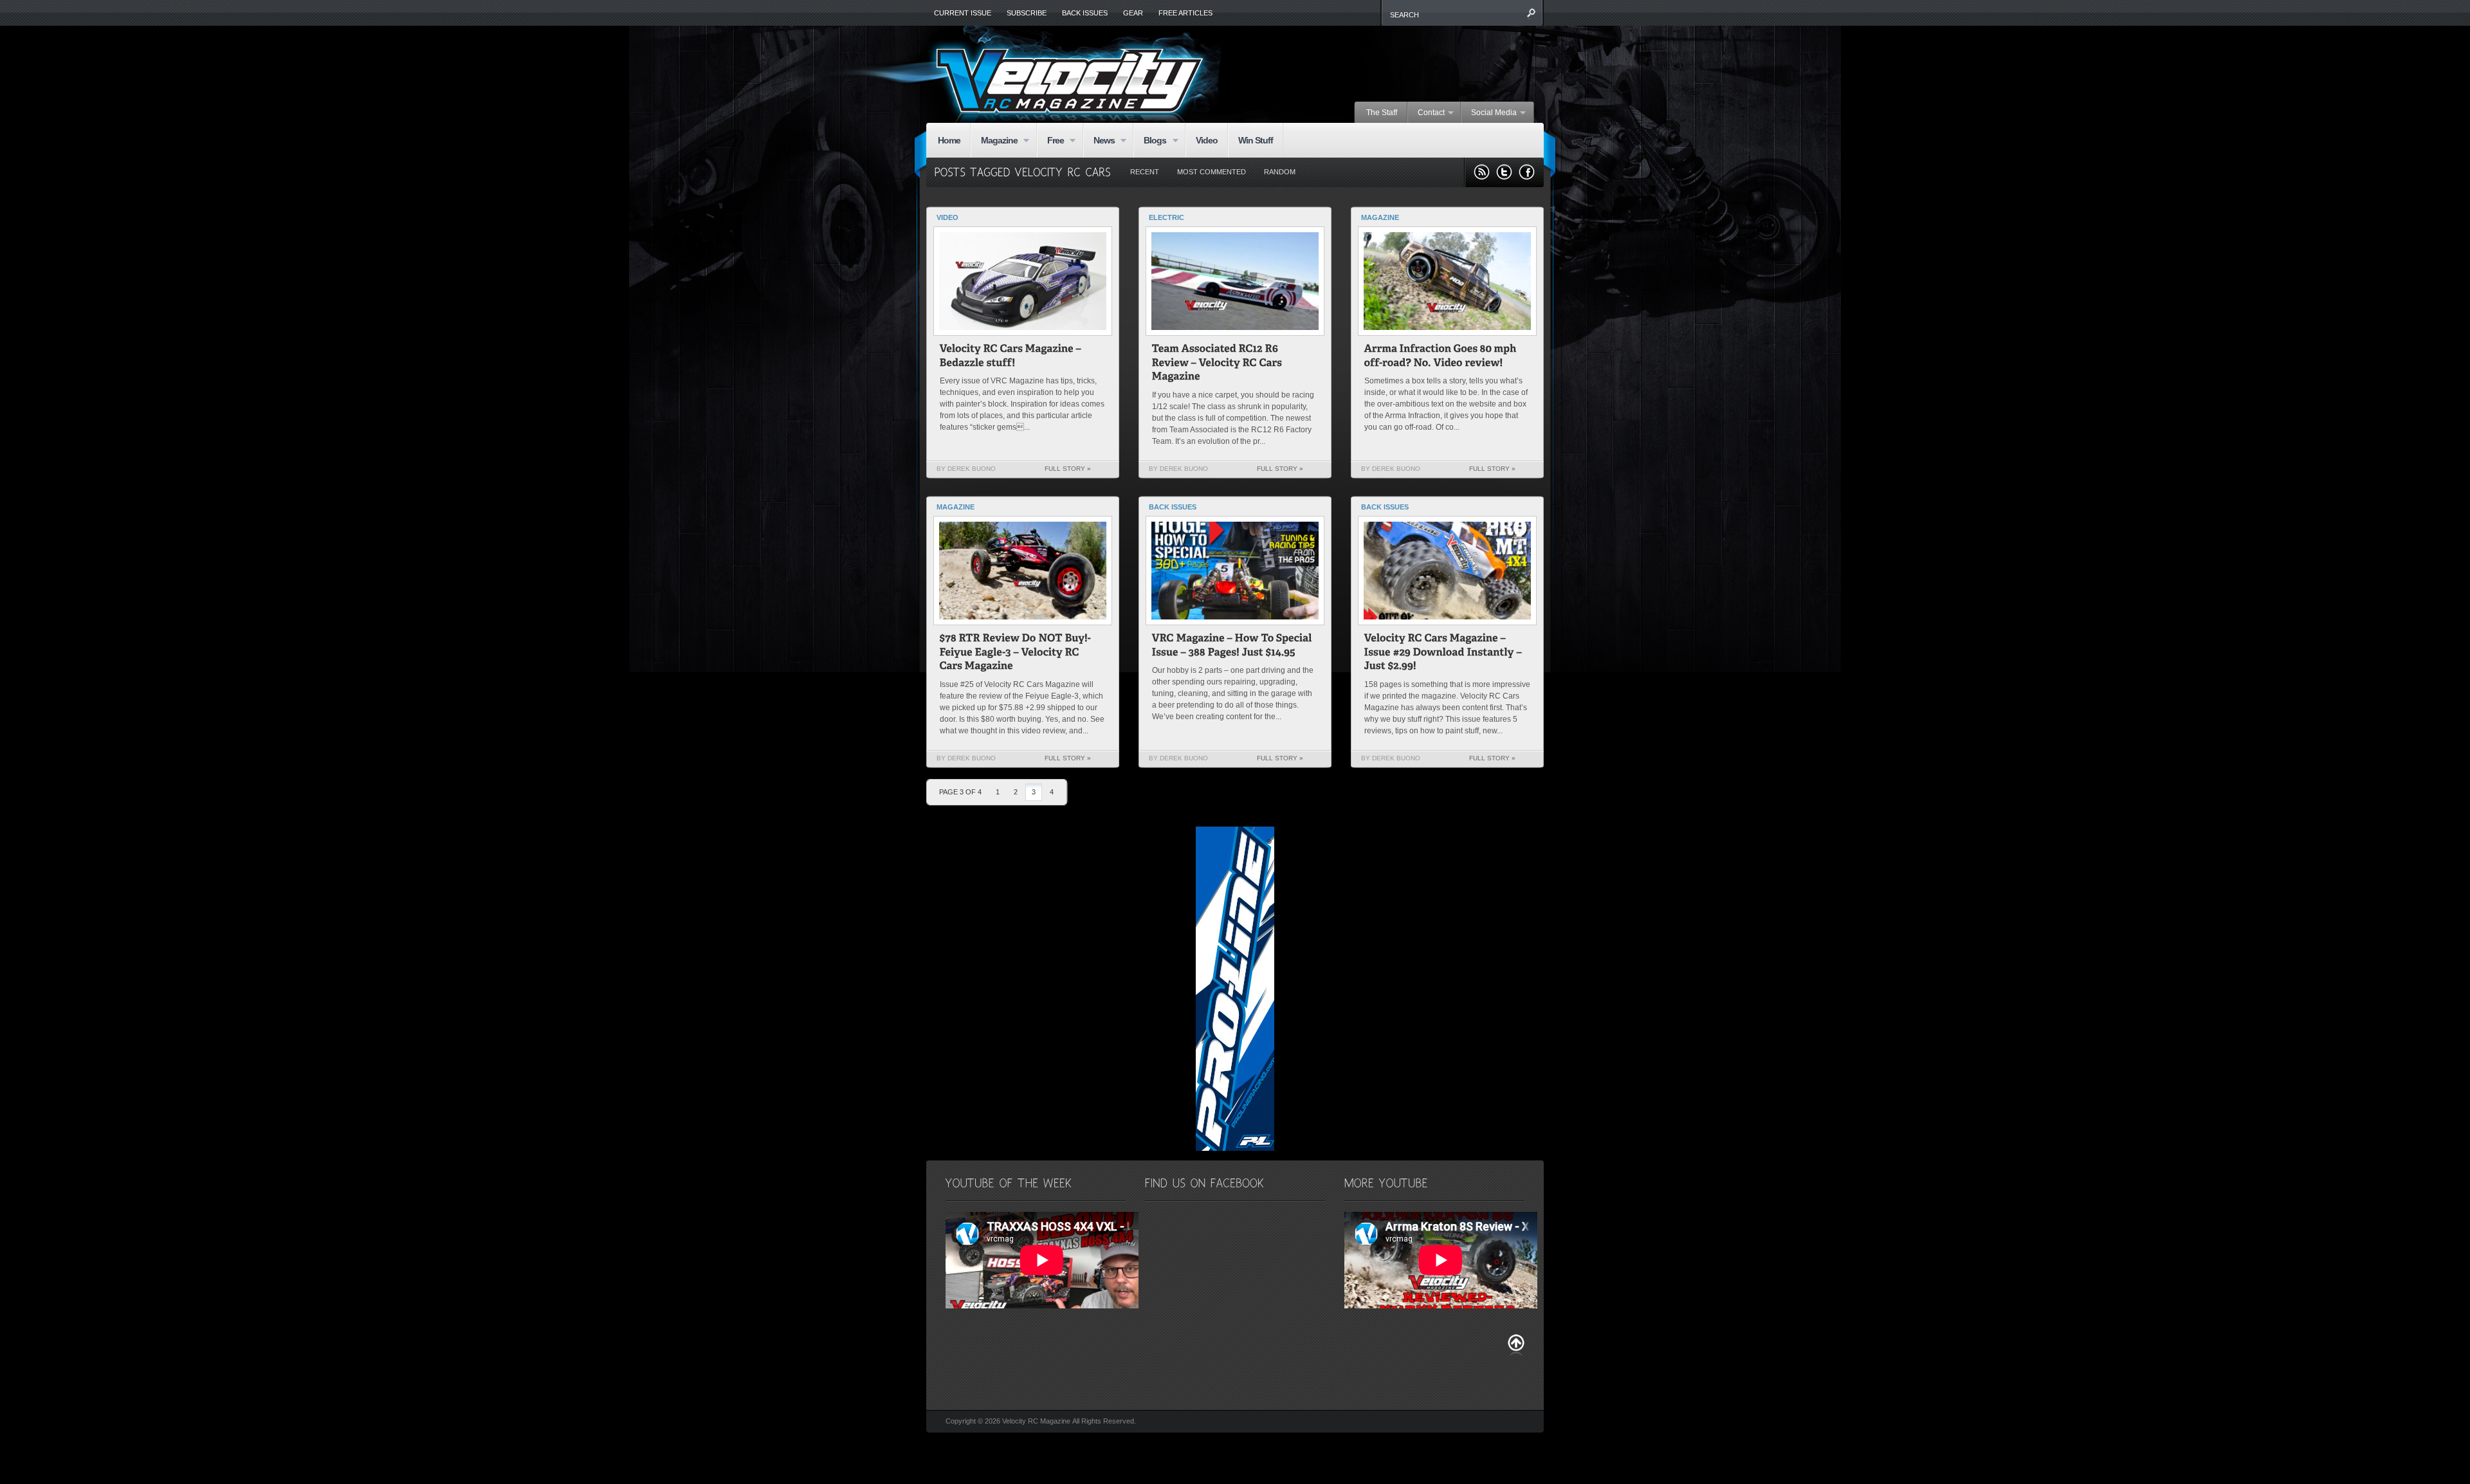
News (1099, 141)
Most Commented (1212, 172)
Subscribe (1027, 13)
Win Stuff (1256, 140)
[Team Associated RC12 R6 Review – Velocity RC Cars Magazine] (1218, 364)
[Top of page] (1516, 1345)
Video (1207, 140)
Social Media (1489, 113)
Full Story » (1068, 469)
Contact (1426, 113)
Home (949, 140)
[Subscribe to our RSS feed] (1482, 172)
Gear (1133, 13)
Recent (1145, 172)
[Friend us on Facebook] (1527, 172)
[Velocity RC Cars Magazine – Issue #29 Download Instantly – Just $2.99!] (1444, 654)
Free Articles (1185, 13)
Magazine (994, 141)
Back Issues (1085, 13)
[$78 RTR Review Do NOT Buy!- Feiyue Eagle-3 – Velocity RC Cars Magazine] (1017, 654)
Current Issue (963, 13)
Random (1280, 172)
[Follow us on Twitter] (1504, 172)
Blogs (1150, 141)
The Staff (1382, 113)
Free (1050, 141)
